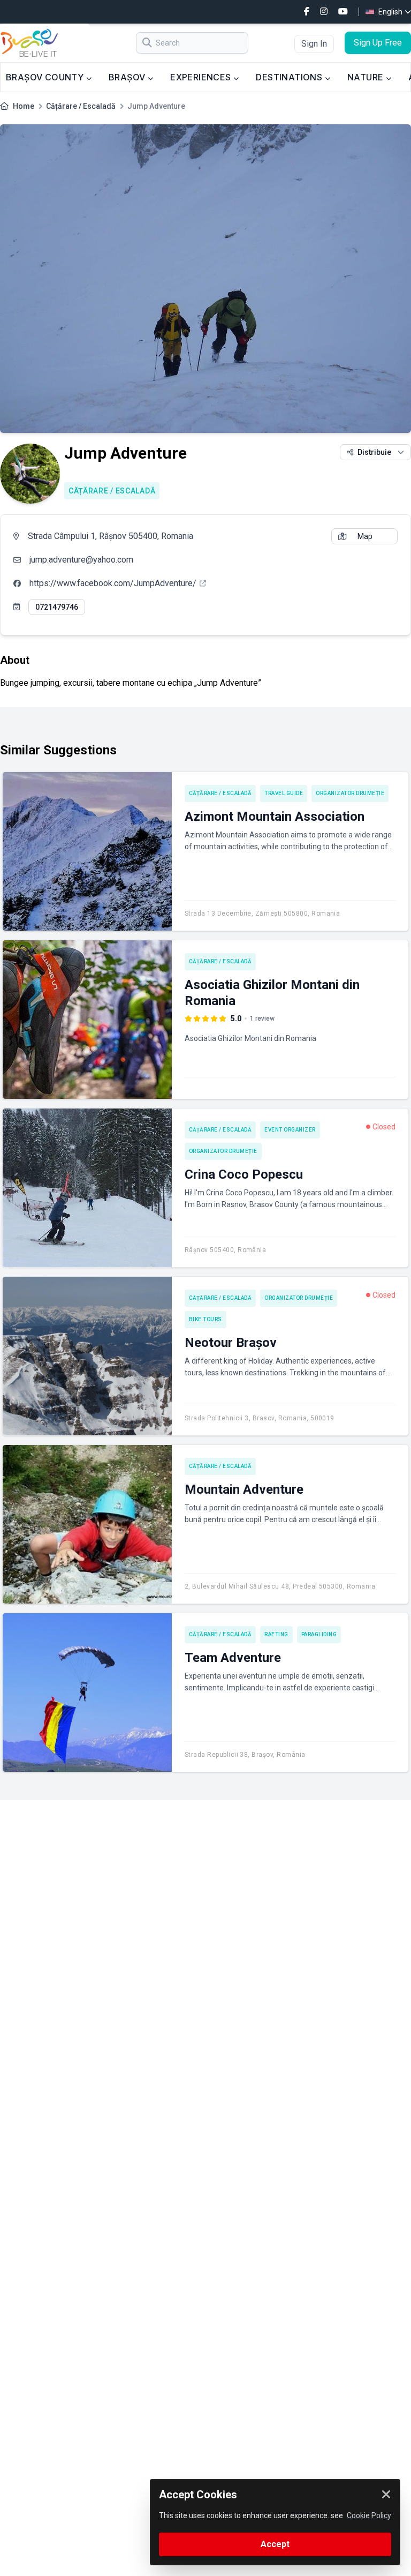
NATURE (367, 77)
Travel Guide (284, 793)
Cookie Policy (369, 2515)
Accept (275, 2544)
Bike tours (205, 1319)
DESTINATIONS (290, 77)
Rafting (276, 1634)
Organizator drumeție (350, 793)
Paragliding (319, 1634)
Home (24, 106)
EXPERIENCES (202, 77)
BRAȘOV (128, 77)
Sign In (314, 44)
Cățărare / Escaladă (81, 106)
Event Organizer (290, 1130)
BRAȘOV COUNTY (46, 77)
